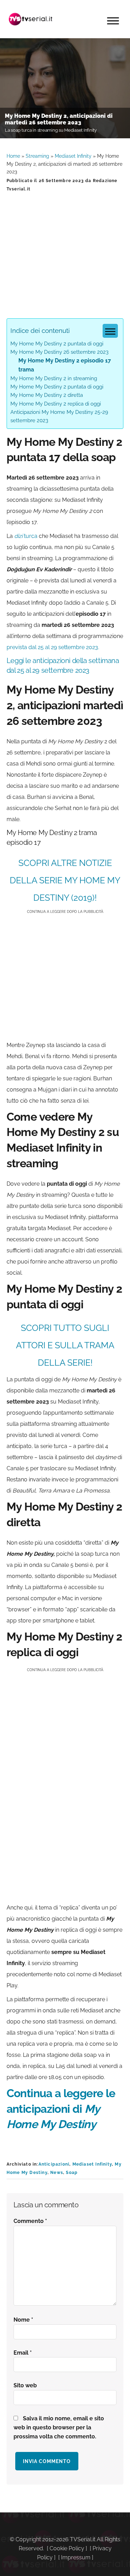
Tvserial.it (31, 19)
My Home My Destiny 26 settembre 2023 (59, 352)
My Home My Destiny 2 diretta (47, 395)
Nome (23, 2320)
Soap (72, 2173)
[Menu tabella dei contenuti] (110, 331)
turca (26, 536)
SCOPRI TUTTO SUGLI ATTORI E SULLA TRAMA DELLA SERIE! (65, 1345)
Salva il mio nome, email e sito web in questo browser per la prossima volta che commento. (59, 2427)
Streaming (37, 156)
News (57, 2173)
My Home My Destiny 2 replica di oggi (56, 404)
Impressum (76, 2557)
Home (13, 156)
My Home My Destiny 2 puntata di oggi (57, 344)
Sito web (25, 2385)
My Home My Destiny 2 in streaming (54, 378)
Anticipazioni (54, 2164)
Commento (30, 2221)
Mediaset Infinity (73, 156)
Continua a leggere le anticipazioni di (61, 2109)
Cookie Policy (67, 2548)
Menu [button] (113, 21)
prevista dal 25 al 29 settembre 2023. (53, 647)
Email (23, 2353)
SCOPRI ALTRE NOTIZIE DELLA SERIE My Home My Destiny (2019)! (65, 880)
